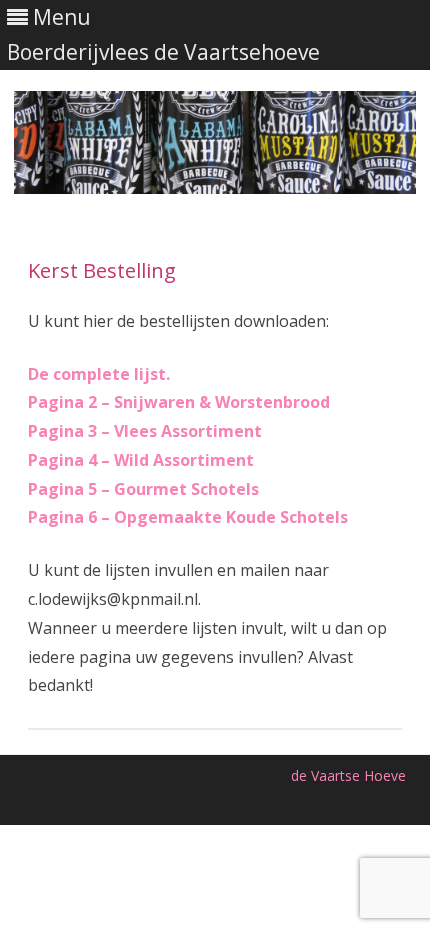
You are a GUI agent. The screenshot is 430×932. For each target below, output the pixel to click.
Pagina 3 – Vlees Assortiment (145, 431)
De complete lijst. (99, 374)
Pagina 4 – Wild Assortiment (141, 460)
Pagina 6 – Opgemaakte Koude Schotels (188, 517)
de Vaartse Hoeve (348, 775)
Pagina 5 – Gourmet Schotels (143, 489)
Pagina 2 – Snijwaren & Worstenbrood (179, 402)
